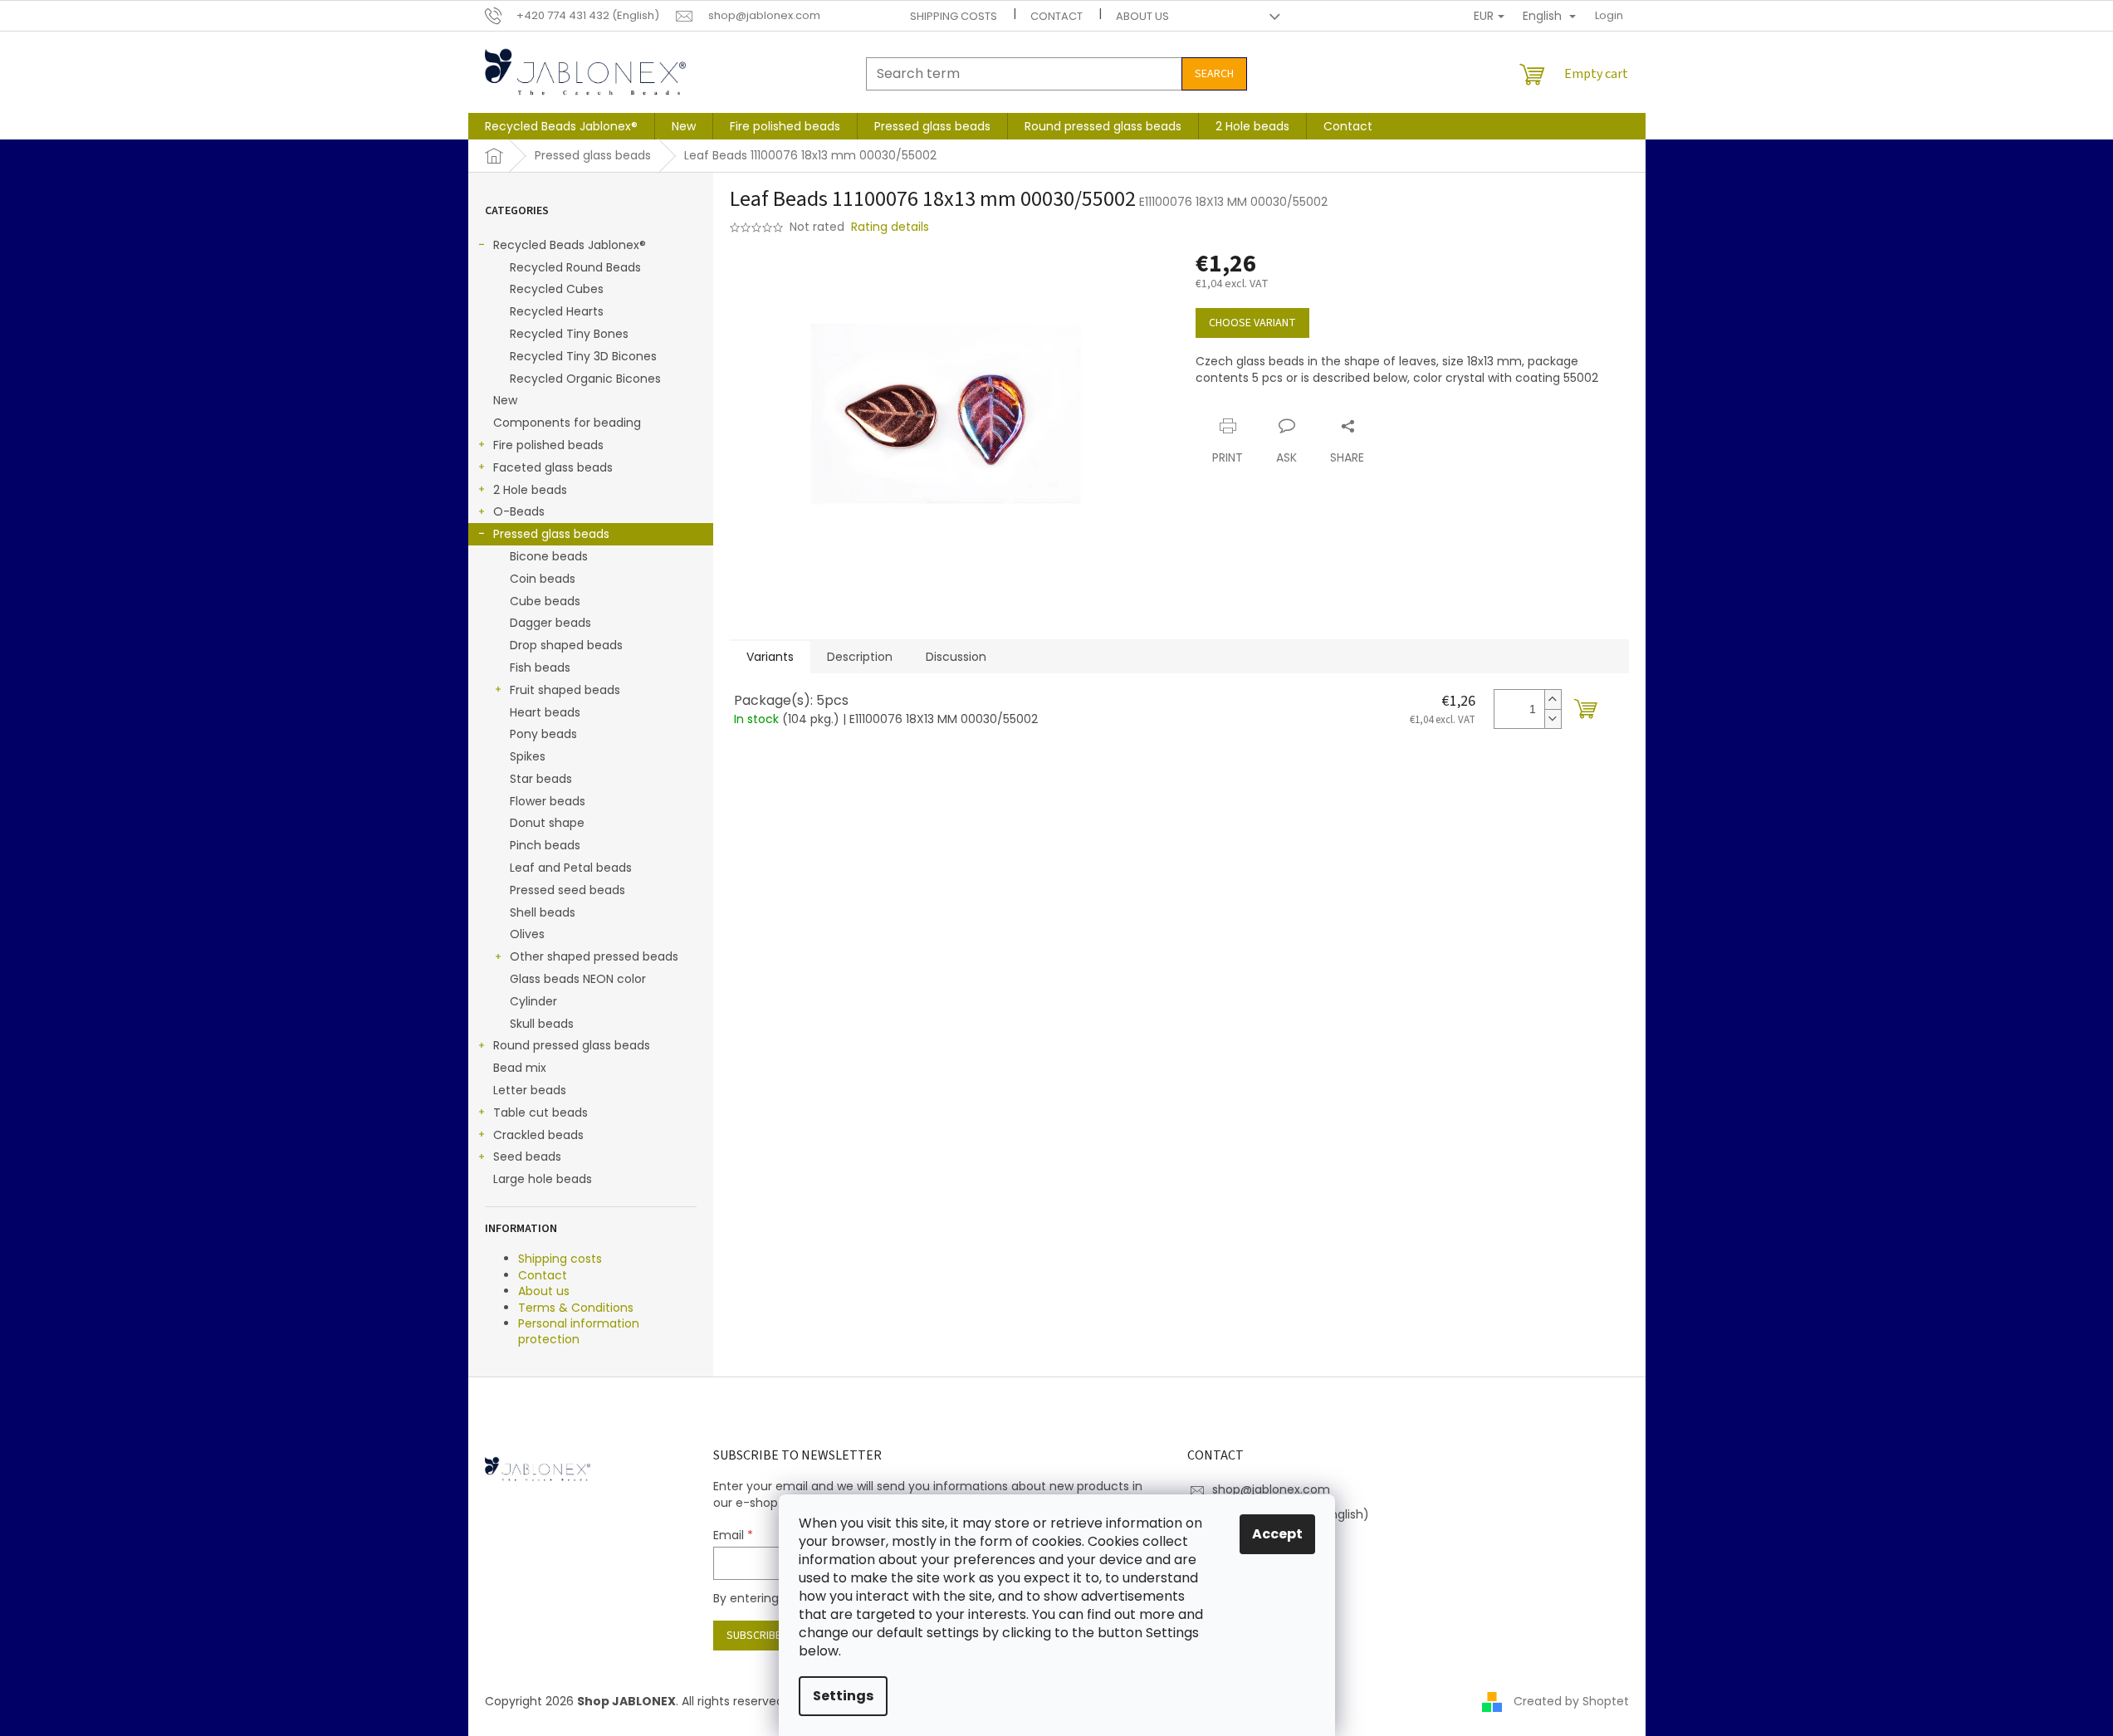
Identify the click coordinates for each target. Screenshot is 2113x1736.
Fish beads (540, 668)
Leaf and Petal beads (571, 868)
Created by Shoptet (1571, 1701)
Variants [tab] (770, 657)
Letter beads (530, 1090)
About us (1142, 16)
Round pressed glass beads (572, 1045)
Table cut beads (540, 1113)
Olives (527, 934)
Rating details (890, 227)
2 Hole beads (530, 490)
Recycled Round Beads (575, 267)
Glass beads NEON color (578, 979)
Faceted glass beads (553, 467)
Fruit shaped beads (565, 690)
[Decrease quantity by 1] (1553, 719)
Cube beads (545, 601)
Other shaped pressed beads (594, 956)
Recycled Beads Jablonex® (570, 245)
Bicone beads (549, 556)
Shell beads (543, 912)
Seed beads (527, 1157)
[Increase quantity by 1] (1553, 699)
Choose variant (1252, 323)
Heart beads (545, 712)
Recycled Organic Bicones (585, 379)
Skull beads (542, 1024)
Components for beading (567, 423)
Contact (1056, 16)
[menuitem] (561, 126)
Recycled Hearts (557, 311)
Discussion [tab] (956, 657)
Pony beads (543, 734)
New (505, 400)
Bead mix (520, 1068)
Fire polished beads (548, 445)
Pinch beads (545, 845)
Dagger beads (550, 623)
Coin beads (543, 579)
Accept (1277, 1534)
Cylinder (533, 1001)
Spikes (528, 756)
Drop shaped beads (566, 645)
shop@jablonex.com (1271, 1489)
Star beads (541, 779)
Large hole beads (543, 1179)
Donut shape (547, 823)
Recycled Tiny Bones (569, 334)
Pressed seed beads (567, 890)
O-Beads (519, 511)
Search (1214, 74)
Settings (843, 1696)
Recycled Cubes (557, 289)
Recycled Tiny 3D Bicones (583, 356)
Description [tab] (860, 657)
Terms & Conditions (576, 1308)
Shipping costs (954, 16)
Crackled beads (538, 1135)
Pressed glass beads (551, 534)
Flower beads (548, 801)
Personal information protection (579, 1331)
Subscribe (754, 1636)
